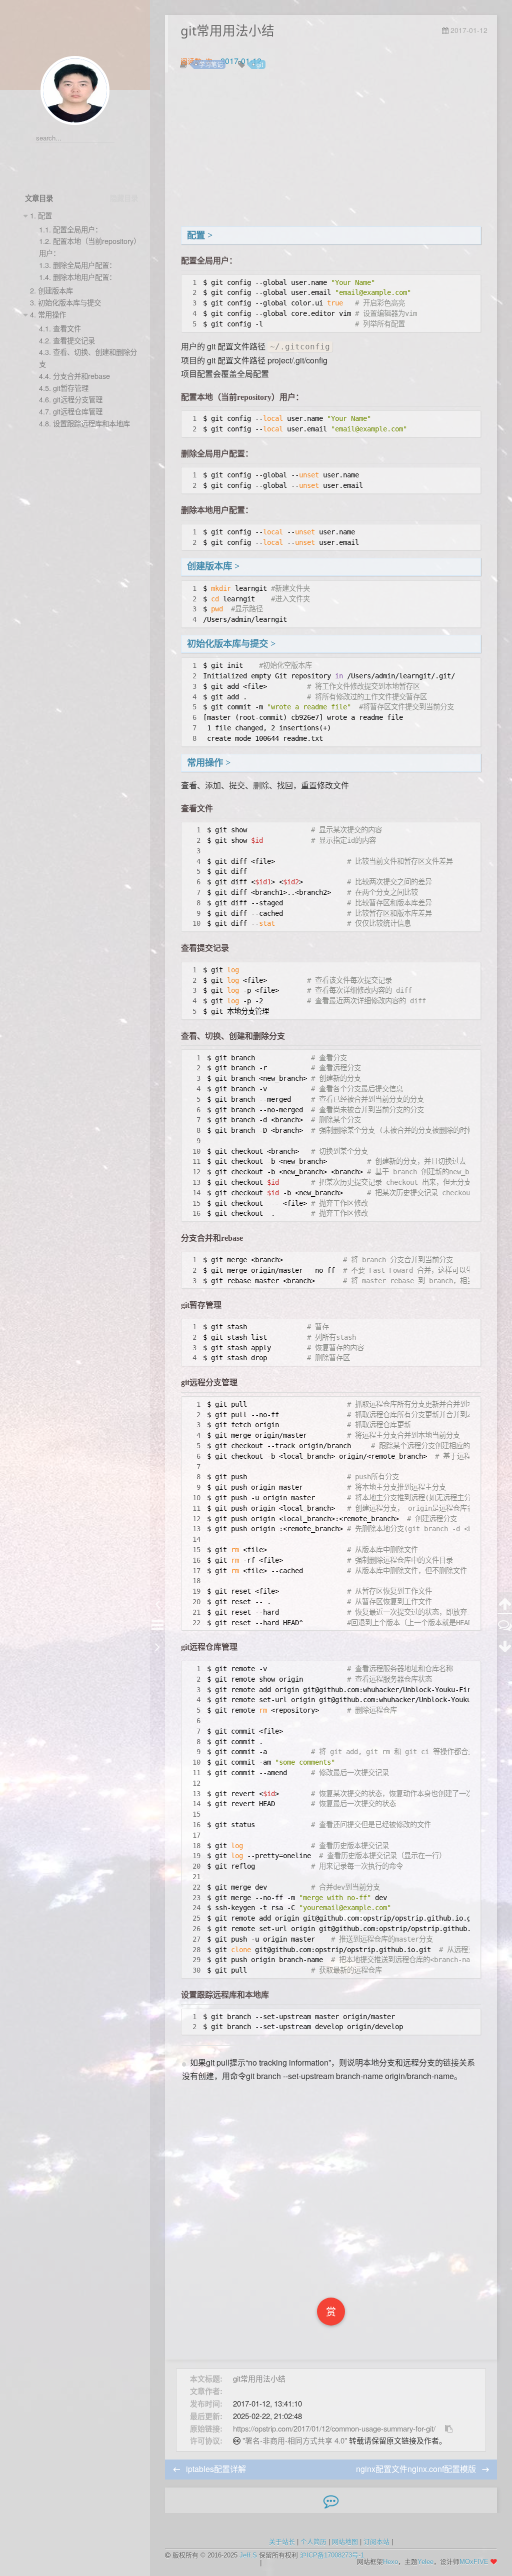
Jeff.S (248, 2555)
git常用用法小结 (259, 2378)
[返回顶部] (505, 1603)
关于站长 (282, 2542)
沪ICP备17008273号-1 (332, 2555)
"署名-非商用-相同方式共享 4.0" (295, 2440)
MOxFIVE (474, 2562)
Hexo (390, 2562)
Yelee (425, 2562)
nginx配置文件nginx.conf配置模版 (417, 2469)
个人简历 (313, 2542)
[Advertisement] (331, 151)
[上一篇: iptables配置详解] (157, 1603)
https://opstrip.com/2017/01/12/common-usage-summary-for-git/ (334, 2428)
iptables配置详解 (216, 2469)
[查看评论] (505, 1624)
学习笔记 (211, 64)
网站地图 (345, 2542)
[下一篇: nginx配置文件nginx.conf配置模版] (157, 1646)
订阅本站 (376, 2542)
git (260, 64)
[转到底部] (505, 1646)
